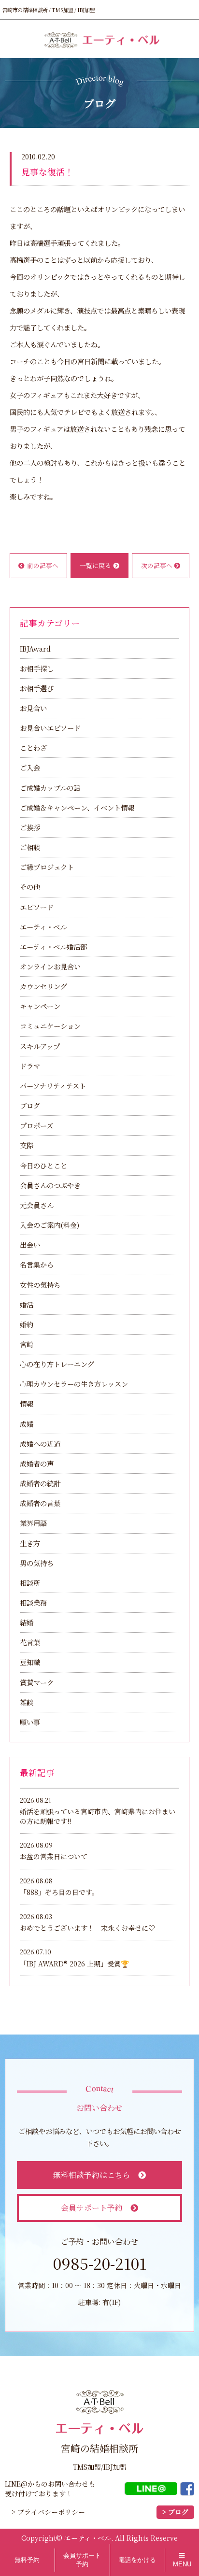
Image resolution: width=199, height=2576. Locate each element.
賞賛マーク (37, 1682)
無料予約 (27, 2560)
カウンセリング (43, 986)
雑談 (27, 1702)
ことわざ (33, 747)
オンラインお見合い (50, 966)
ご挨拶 (30, 827)
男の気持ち (37, 1563)
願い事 (30, 1722)
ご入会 (30, 767)
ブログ (30, 1105)
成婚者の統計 (40, 1483)
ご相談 (30, 847)
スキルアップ (40, 1046)
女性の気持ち (40, 1285)
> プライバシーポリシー (48, 2512)
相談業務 (33, 1602)
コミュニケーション (50, 1026)
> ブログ (175, 2512)
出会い (30, 1245)
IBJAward (35, 648)
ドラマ (30, 1066)
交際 (27, 1145)
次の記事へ (157, 565)
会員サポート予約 (92, 2208)
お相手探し (37, 668)
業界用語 (33, 1523)
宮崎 (27, 1344)
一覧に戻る (95, 565)
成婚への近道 (40, 1444)
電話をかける (137, 2560)
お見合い (33, 708)
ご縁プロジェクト (47, 867)
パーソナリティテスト (53, 1086)
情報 (27, 1403)
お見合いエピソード (50, 728)
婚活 (27, 1304)
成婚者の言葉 (40, 1503)
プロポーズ (36, 1125)
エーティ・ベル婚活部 (53, 946)
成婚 (27, 1424)
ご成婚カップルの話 (50, 788)
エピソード (37, 907)
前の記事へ (43, 565)
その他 (30, 887)
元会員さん (37, 1205)
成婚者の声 (37, 1463)
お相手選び (37, 688)
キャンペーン (40, 1006)
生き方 (30, 1543)
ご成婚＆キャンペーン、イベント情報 (77, 807)
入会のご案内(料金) (50, 1225)
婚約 (27, 1324)
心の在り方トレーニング (57, 1364)
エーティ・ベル (43, 927)
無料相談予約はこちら (92, 2175)
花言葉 (30, 1642)
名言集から (37, 1264)
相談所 (30, 1583)
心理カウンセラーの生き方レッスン (74, 1384)
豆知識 (30, 1662)
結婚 (27, 1622)
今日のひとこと (43, 1165)
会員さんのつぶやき (50, 1185)
